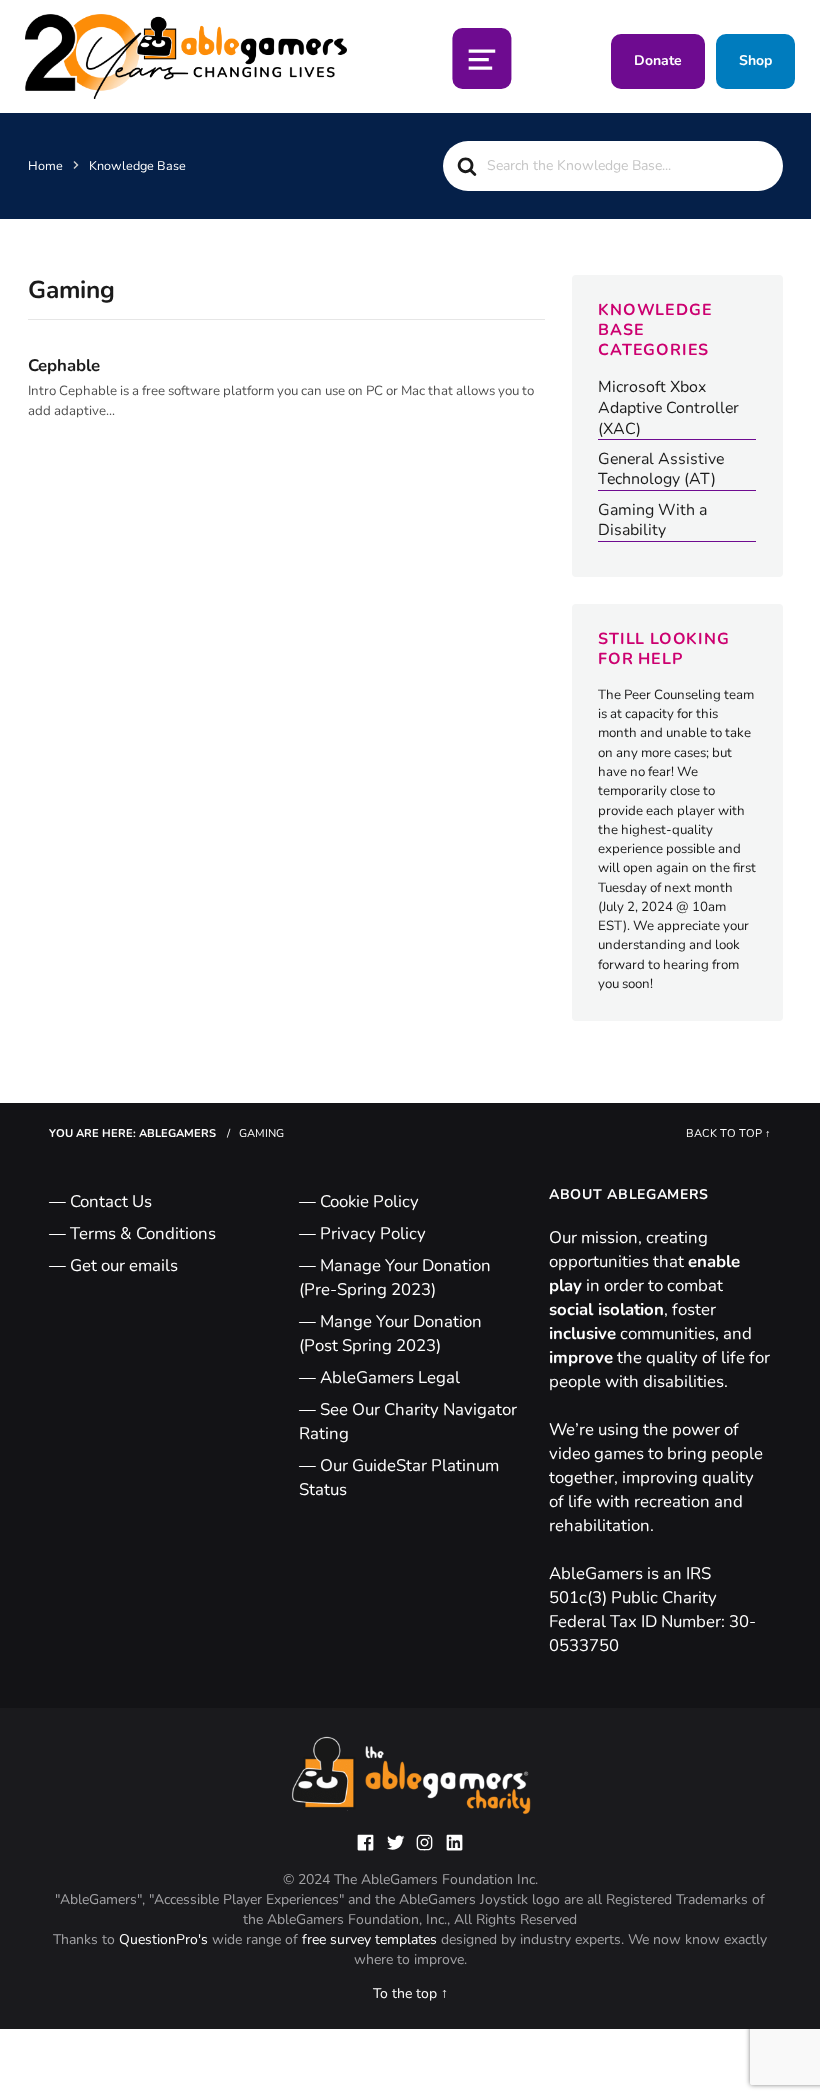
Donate (658, 60)
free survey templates (371, 1939)
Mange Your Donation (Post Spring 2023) (390, 1333)
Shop (755, 60)
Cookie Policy (369, 1201)
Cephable (64, 365)
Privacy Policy (373, 1233)
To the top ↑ (410, 1993)
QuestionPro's (165, 1939)
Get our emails (124, 1265)
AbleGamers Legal (390, 1377)
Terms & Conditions (143, 1233)
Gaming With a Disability (652, 521)
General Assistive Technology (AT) (661, 470)
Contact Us (111, 1201)
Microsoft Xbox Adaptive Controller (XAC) (668, 408)
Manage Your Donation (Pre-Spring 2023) (395, 1277)
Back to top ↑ (728, 1133)
